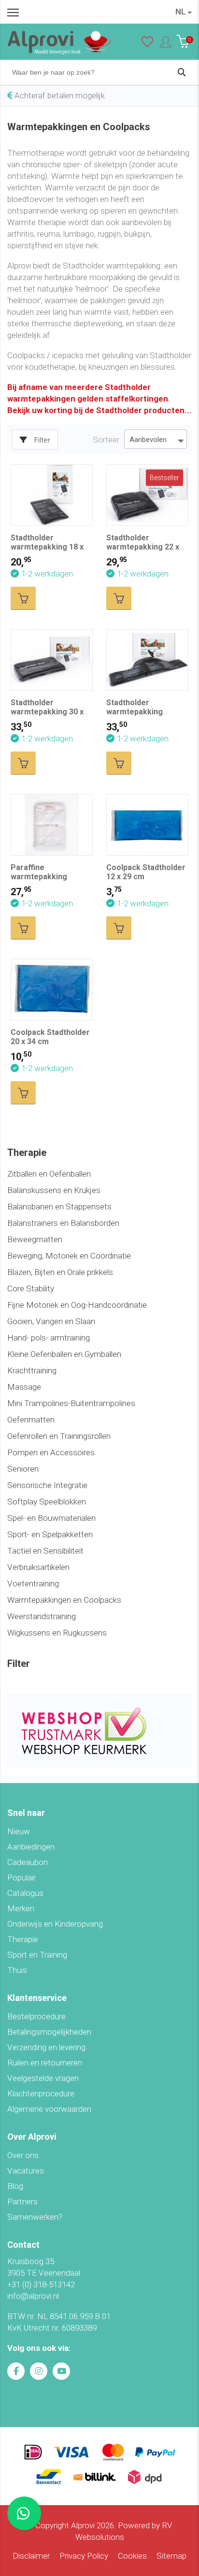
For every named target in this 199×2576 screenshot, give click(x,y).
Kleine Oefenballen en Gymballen (64, 1354)
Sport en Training (37, 1955)
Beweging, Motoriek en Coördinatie (69, 1256)
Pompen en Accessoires (51, 1452)
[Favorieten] (147, 44)
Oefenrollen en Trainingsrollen (59, 1436)
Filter (42, 440)
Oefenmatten (31, 1420)
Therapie (23, 1939)
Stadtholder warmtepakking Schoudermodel (135, 712)
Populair (21, 1878)
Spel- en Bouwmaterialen (51, 1518)
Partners (22, 2201)
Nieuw (19, 1831)
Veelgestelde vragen (43, 2078)
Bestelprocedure (36, 2016)
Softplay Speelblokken (47, 1502)
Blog (15, 2186)
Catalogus (25, 1893)
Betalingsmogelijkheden (49, 2032)
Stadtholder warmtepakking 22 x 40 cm (143, 547)
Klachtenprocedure (41, 2093)
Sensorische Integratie (47, 1485)
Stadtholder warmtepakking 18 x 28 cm (47, 547)
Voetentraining (33, 1583)
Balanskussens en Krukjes (54, 1190)
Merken (21, 1908)
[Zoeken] (182, 72)
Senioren (23, 1469)
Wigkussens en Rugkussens (57, 1633)
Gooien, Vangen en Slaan (51, 1321)
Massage (24, 1387)
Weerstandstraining (42, 1616)
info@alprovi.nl (33, 2296)
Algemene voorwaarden (49, 2109)
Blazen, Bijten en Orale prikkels (60, 1272)
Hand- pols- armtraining (49, 1338)
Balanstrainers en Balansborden (63, 1223)
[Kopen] (23, 598)
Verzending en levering (46, 2047)
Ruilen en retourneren (45, 2063)
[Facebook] (16, 2371)
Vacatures (26, 2171)
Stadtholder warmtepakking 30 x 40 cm (47, 712)
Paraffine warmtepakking (39, 872)
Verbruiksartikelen (38, 1567)
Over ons (23, 2155)
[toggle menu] (13, 12)
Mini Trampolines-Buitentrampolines (71, 1403)
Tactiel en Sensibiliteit (45, 1551)
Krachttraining (32, 1370)
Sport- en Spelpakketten (50, 1534)
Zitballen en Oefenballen (49, 1174)
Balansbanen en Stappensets (59, 1207)
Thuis (17, 1970)
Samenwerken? (35, 2217)
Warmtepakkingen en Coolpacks (64, 1600)
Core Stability (31, 1288)
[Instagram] (39, 2371)
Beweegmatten (35, 1239)
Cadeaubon (28, 1862)
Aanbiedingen (31, 1847)
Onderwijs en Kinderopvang (55, 1924)
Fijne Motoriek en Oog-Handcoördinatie (77, 1305)
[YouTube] (61, 2371)
